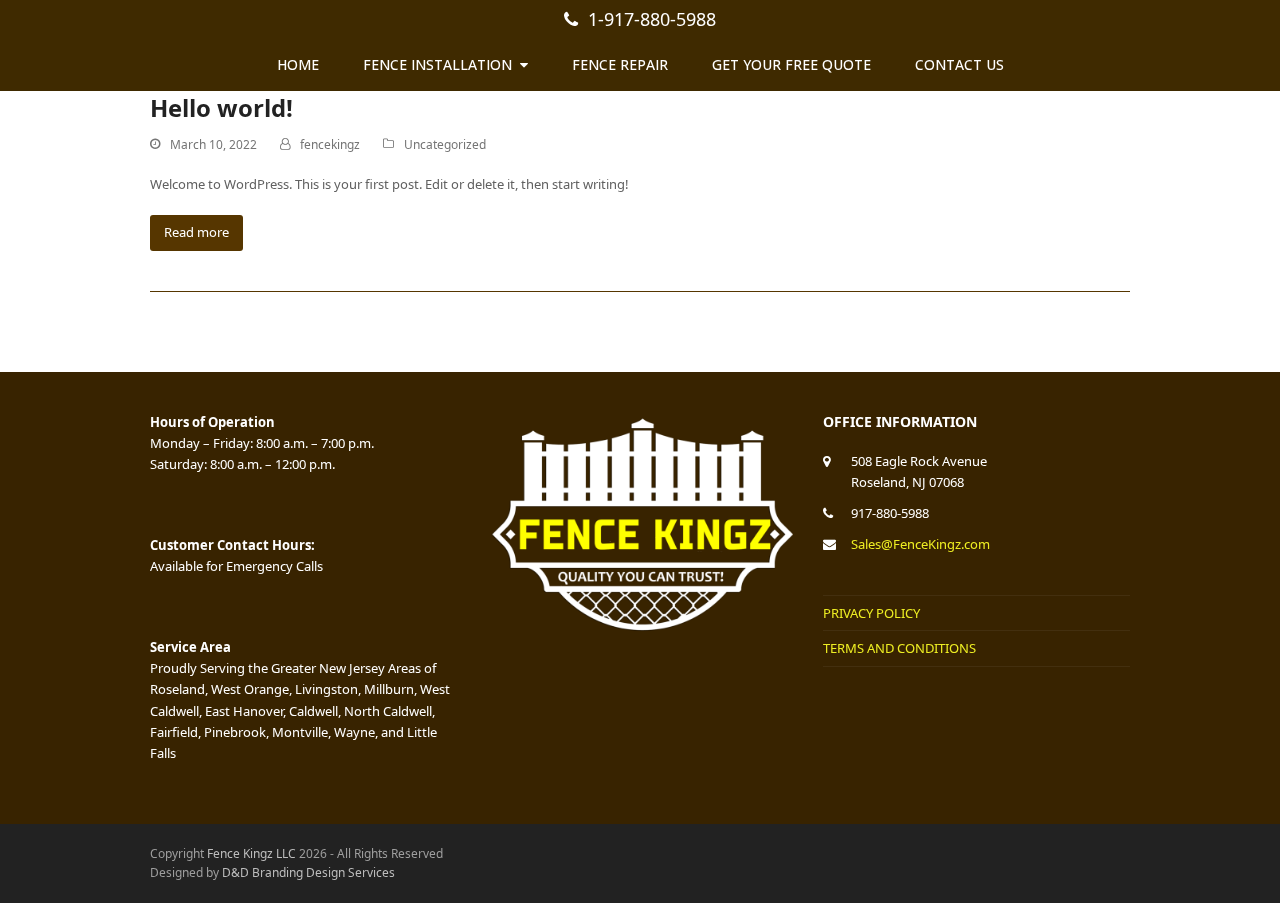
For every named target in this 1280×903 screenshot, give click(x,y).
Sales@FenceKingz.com (920, 544)
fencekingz (330, 144)
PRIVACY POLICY (871, 613)
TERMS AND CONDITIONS (899, 648)
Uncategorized (445, 144)
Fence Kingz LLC (251, 853)
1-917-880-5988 (652, 19)
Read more (196, 232)
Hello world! (221, 107)
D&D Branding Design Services (308, 872)
